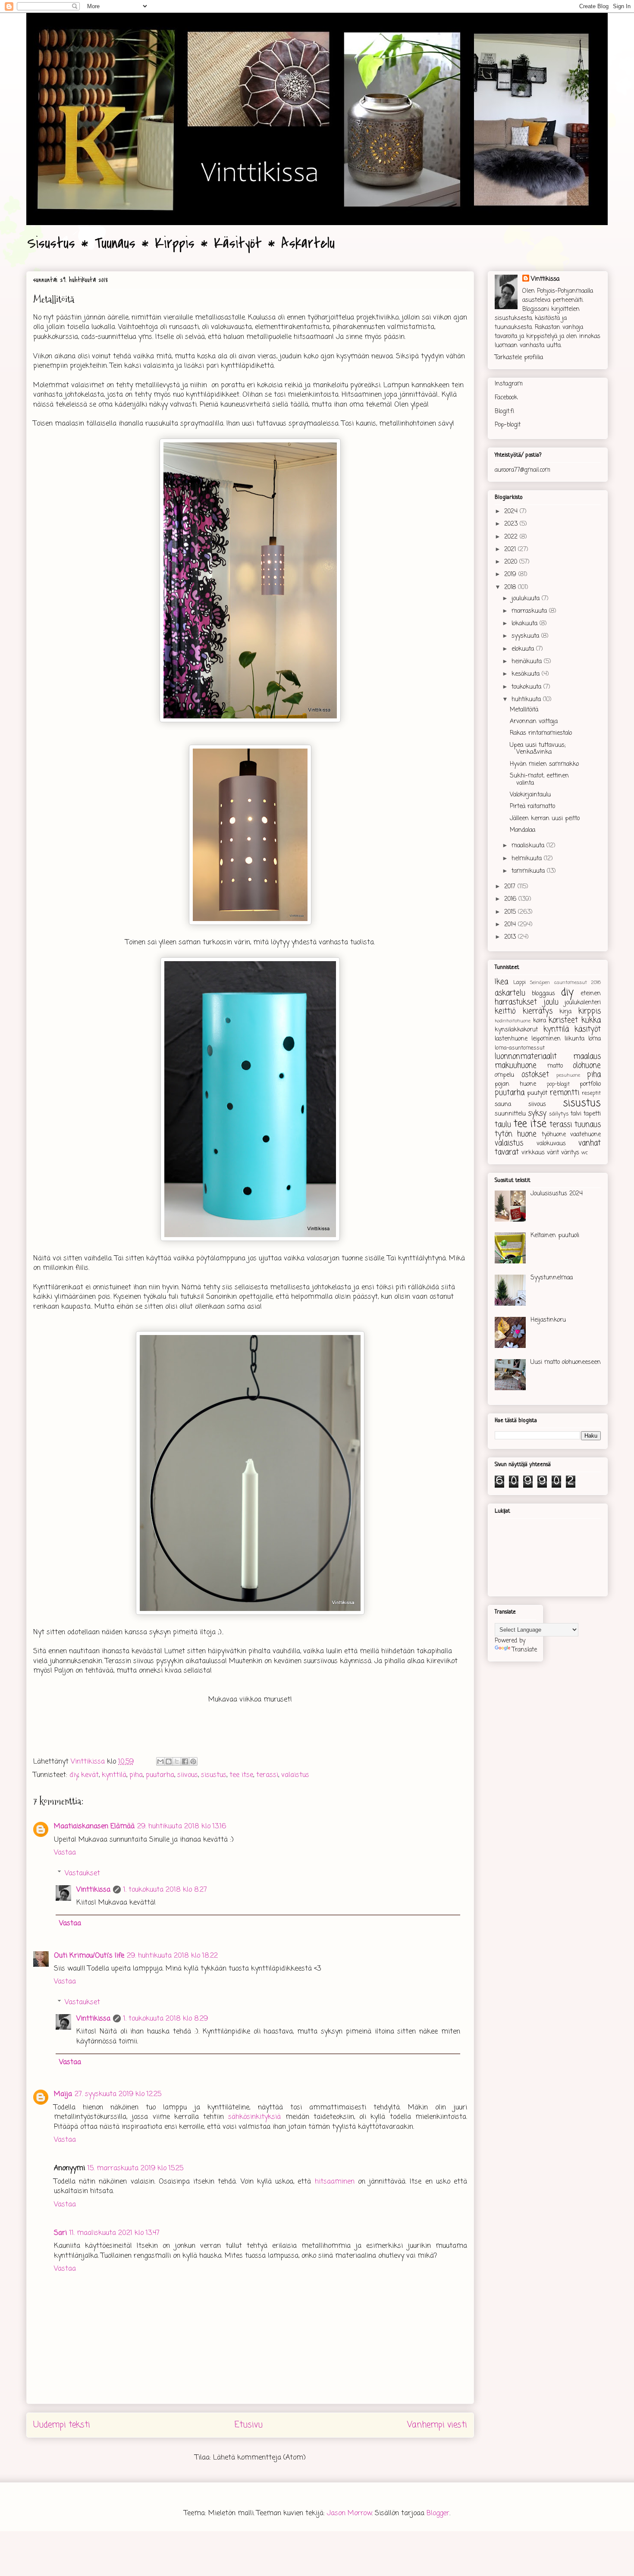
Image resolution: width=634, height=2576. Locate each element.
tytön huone (516, 1134)
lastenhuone (511, 1039)
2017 (511, 887)
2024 (512, 512)
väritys (570, 1153)
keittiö (505, 1011)
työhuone (554, 1135)
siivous (188, 1775)
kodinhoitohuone (513, 1021)
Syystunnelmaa (552, 1278)
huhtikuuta (527, 700)
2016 (511, 899)
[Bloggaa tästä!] (169, 1761)
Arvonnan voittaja (534, 722)
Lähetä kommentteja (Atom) (259, 2458)
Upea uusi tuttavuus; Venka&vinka (538, 749)
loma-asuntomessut (520, 1048)
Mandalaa (523, 830)
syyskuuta (526, 636)
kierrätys (538, 1011)
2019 (511, 575)
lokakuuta (526, 624)
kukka (591, 1020)
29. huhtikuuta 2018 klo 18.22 (172, 1956)
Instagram (509, 384)
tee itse (241, 1775)
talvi (576, 1114)
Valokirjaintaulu (530, 795)
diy (74, 1775)
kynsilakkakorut (516, 1030)
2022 (512, 537)
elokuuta (524, 649)
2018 (511, 588)
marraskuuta (530, 611)
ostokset (535, 1075)
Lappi (519, 982)
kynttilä (114, 1775)
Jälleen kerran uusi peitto (545, 819)
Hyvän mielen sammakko (544, 764)
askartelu (510, 993)
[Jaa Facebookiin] (185, 1761)
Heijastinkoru (548, 1320)
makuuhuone (516, 1066)
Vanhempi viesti (437, 2425)
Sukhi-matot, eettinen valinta (539, 780)
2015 (511, 912)
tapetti (592, 1114)
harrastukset (516, 1002)
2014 (511, 925)
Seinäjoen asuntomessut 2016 (565, 982)
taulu (503, 1125)
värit (553, 1153)
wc (585, 1153)
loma (595, 1039)
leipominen (546, 1039)
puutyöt (537, 1093)
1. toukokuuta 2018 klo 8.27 (165, 1890)
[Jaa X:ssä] (177, 1761)
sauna (503, 1105)
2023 (512, 524)
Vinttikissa (93, 1890)
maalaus (587, 1057)
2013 (511, 937)
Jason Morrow (349, 2513)
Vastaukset (82, 1873)
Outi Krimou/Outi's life (89, 1956)
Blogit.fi (504, 412)
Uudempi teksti (62, 2425)
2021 (511, 550)
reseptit (591, 1093)
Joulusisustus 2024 (557, 1194)
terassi (267, 1775)
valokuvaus (551, 1144)
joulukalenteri (583, 1003)
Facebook (506, 398)
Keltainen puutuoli (555, 1236)
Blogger (438, 2513)
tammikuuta (529, 871)
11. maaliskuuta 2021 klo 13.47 (115, 2233)
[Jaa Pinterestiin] (193, 1761)
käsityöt (588, 1029)
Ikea (501, 982)
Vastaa (65, 1853)
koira (540, 1021)
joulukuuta (527, 599)
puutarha (160, 1775)
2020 (512, 562)
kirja (565, 1012)
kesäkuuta (527, 674)
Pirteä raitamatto (532, 807)
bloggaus (543, 994)
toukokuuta (527, 687)
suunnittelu (510, 1114)
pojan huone (515, 1084)
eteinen (591, 994)
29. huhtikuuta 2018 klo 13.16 (182, 1827)
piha (136, 1775)
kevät (90, 1775)
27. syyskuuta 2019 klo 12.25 (118, 2094)
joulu (551, 1002)
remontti (565, 1093)
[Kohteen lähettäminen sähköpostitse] (160, 1761)
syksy (537, 1114)
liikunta (574, 1039)
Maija (63, 2094)
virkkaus (533, 1153)
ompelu (504, 1075)
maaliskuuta (529, 846)
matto (555, 1066)
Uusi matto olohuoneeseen (566, 1362)
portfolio (590, 1084)
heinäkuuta (528, 662)
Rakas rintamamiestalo (541, 733)
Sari (60, 2233)
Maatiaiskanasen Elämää (94, 1827)
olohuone (587, 1066)
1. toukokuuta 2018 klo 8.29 (166, 2019)
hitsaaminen (335, 2182)
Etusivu (249, 2425)
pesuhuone (568, 1075)
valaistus (295, 1775)
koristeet (563, 1020)
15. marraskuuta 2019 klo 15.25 (135, 2169)
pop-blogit (558, 1084)
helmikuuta (528, 859)
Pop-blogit (508, 425)
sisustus (214, 1775)
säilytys (559, 1114)
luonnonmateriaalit (526, 1057)
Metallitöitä (524, 710)
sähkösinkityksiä (254, 2117)
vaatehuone (585, 1135)
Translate (524, 1650)
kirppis (590, 1011)
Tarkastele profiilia (519, 358)
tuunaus (588, 1125)
